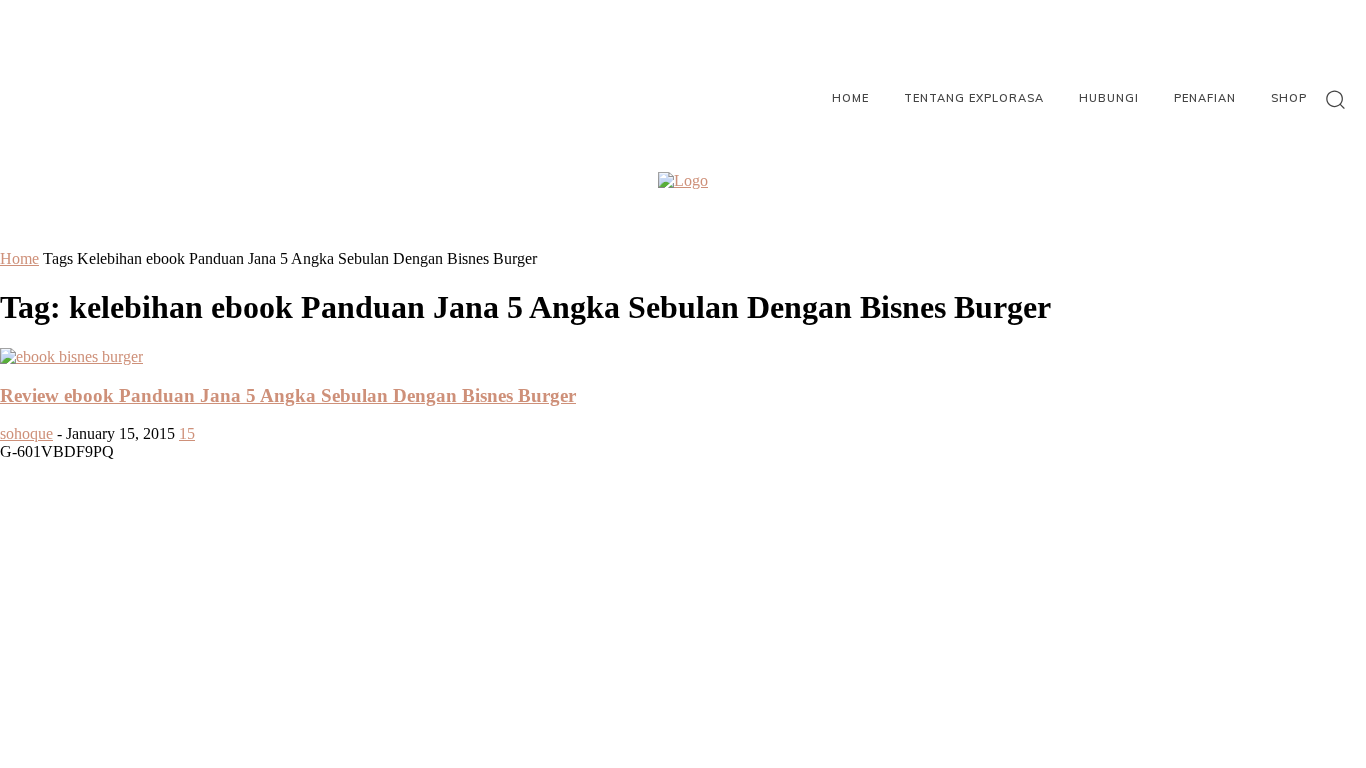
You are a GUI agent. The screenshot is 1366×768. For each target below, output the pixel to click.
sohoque (26, 433)
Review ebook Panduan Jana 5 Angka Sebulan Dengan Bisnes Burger (288, 395)
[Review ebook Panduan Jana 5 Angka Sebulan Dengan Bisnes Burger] (71, 356)
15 (187, 433)
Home (19, 258)
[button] (1335, 98)
